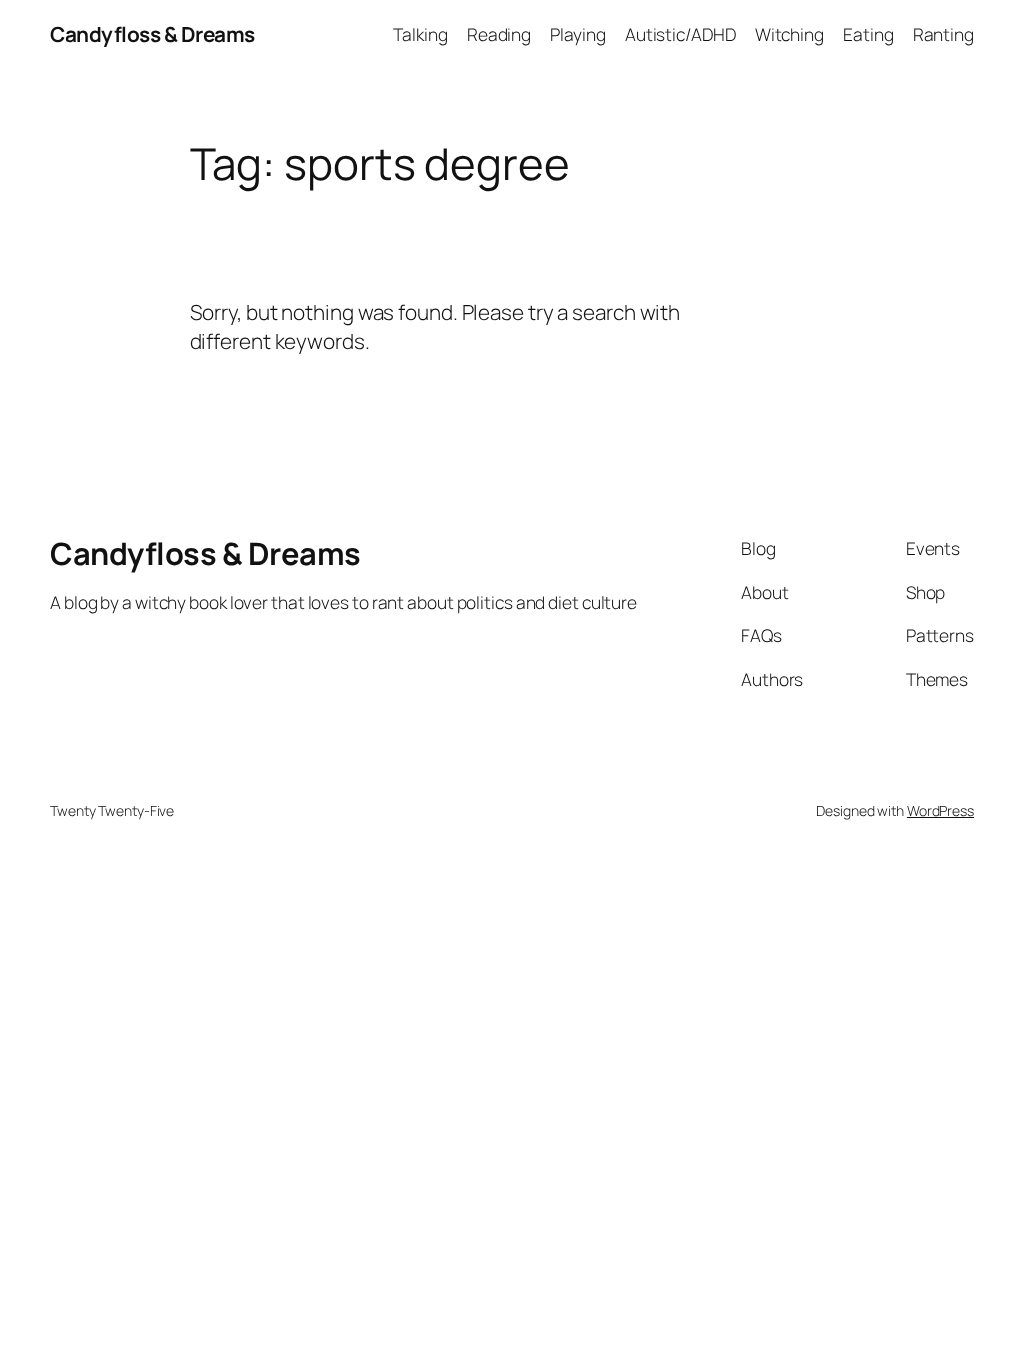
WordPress (940, 810)
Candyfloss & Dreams (152, 34)
